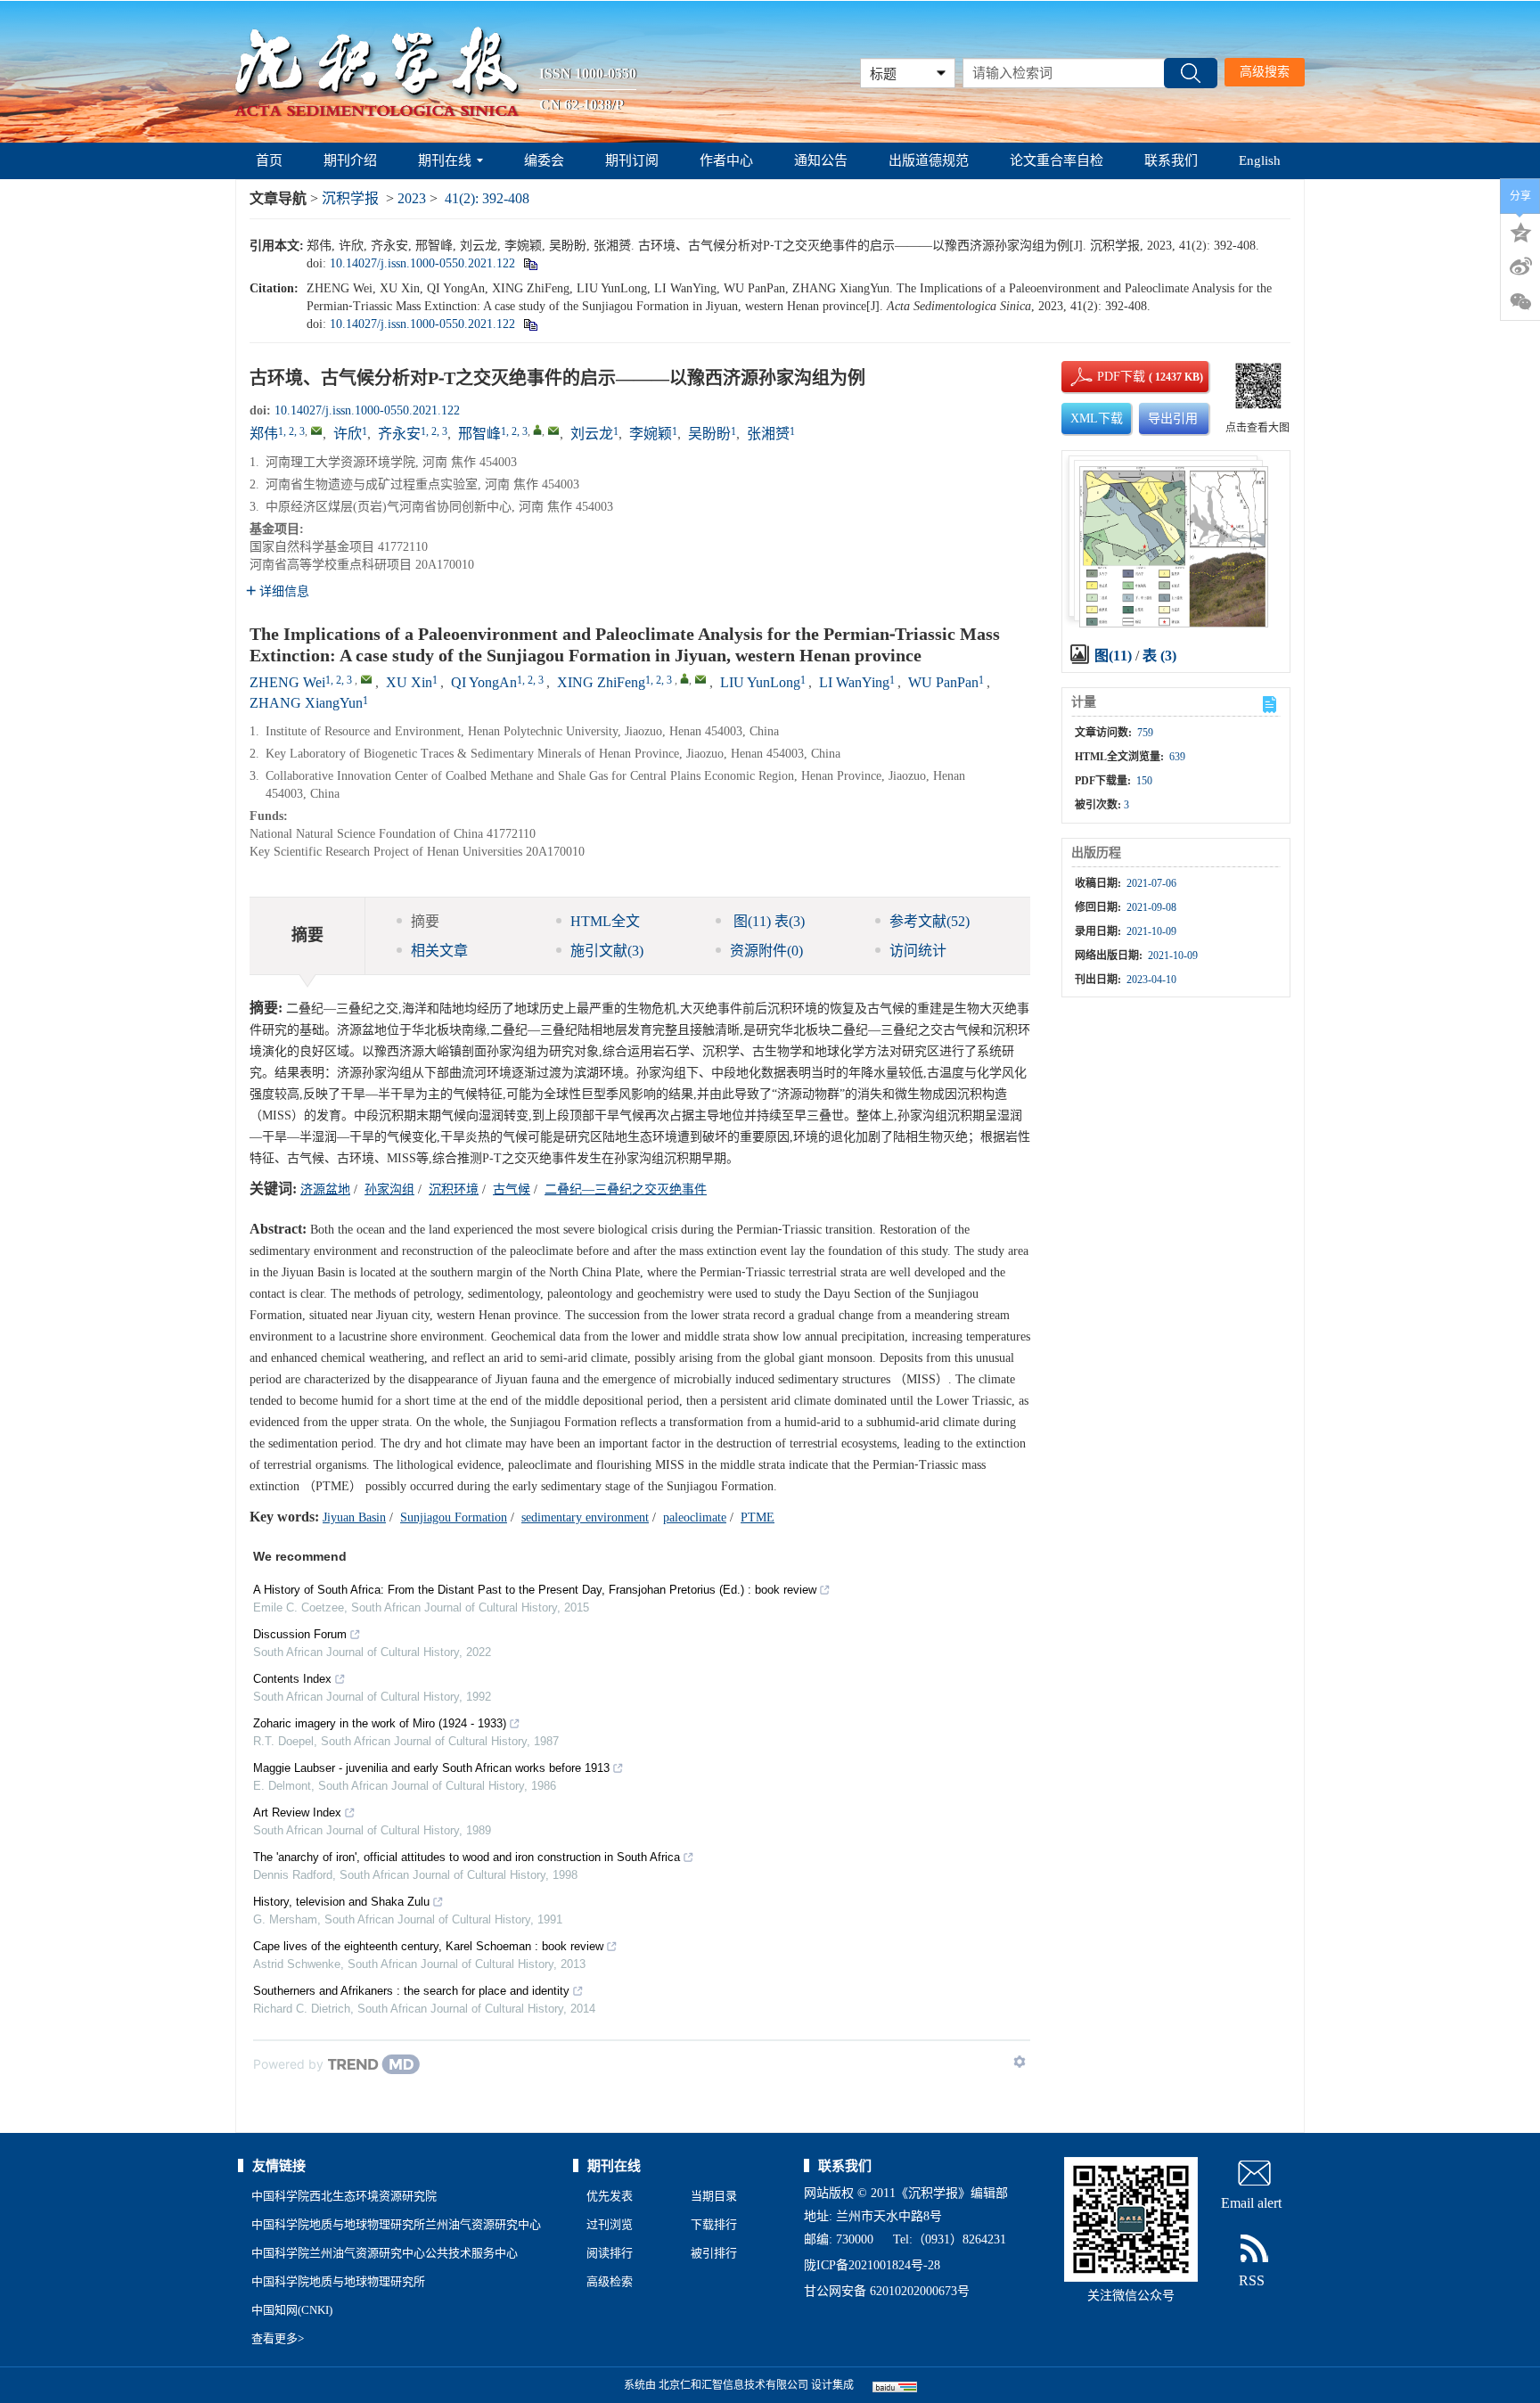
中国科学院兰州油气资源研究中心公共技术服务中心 (385, 2253)
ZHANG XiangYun (306, 703)
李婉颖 (651, 434)
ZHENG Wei (287, 682)
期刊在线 (445, 160)
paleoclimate (695, 1517)
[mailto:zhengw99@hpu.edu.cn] (316, 431)
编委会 (544, 160)
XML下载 (1097, 418)
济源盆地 (325, 1189)
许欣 (348, 434)
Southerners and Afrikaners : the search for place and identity (411, 1991)
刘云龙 (592, 434)
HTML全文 (605, 921)
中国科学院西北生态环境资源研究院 (344, 2196)
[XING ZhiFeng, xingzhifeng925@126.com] (684, 678)
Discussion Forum (300, 1634)
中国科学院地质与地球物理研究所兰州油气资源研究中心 (396, 2224)
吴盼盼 (709, 434)
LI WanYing (854, 682)
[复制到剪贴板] (530, 263)
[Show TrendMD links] (1020, 2062)
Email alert (1251, 2203)
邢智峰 (479, 434)
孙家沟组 (389, 1189)
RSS (1252, 2280)
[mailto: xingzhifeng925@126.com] (700, 679)
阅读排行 (610, 2253)
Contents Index (292, 1679)
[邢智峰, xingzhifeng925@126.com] (537, 430)
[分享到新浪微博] (1520, 267)
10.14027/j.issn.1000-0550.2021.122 (422, 263)
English (1260, 160)
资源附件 (766, 951)
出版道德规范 (929, 160)
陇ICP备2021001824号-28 (872, 2265)
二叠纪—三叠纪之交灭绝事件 (626, 1189)
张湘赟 (768, 434)
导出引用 (1173, 418)
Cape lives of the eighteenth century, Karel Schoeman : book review (428, 1946)
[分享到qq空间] (1520, 231)
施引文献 (607, 951)
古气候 (512, 1189)
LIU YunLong (760, 682)
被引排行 (714, 2253)
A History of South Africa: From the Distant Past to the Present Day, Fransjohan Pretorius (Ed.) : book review (535, 1590)
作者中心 (726, 160)
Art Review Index (297, 1813)
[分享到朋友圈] (1520, 302)
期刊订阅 (632, 160)
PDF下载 (1106, 377)
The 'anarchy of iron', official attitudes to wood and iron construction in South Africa (467, 1857)
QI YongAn (484, 682)
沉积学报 (350, 198)
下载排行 (714, 2224)
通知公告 (821, 160)
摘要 (425, 921)
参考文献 (930, 921)
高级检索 (610, 2281)
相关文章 (439, 951)
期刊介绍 (350, 160)
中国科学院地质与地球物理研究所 (338, 2281)
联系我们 (1171, 160)
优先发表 (610, 2196)
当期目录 (714, 2196)
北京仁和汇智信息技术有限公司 (733, 2385)
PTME (758, 1517)
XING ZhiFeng (601, 682)
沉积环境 (454, 1189)
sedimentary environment (585, 1517)
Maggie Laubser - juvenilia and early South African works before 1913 (431, 1768)
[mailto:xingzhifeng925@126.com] (553, 431)
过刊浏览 (610, 2224)
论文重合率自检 (1057, 160)
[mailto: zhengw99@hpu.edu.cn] (366, 679)
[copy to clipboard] (530, 324)
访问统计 (918, 951)
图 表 (767, 921)
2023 (412, 198)
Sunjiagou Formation (454, 1517)
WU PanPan (943, 682)
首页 (269, 160)
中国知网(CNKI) (292, 2310)
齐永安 (399, 434)
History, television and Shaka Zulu (341, 1902)
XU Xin (409, 682)
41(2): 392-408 (487, 198)
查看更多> (278, 2338)
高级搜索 (1265, 72)
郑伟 (264, 434)
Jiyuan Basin (354, 1517)
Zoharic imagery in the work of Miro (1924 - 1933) (380, 1723)
